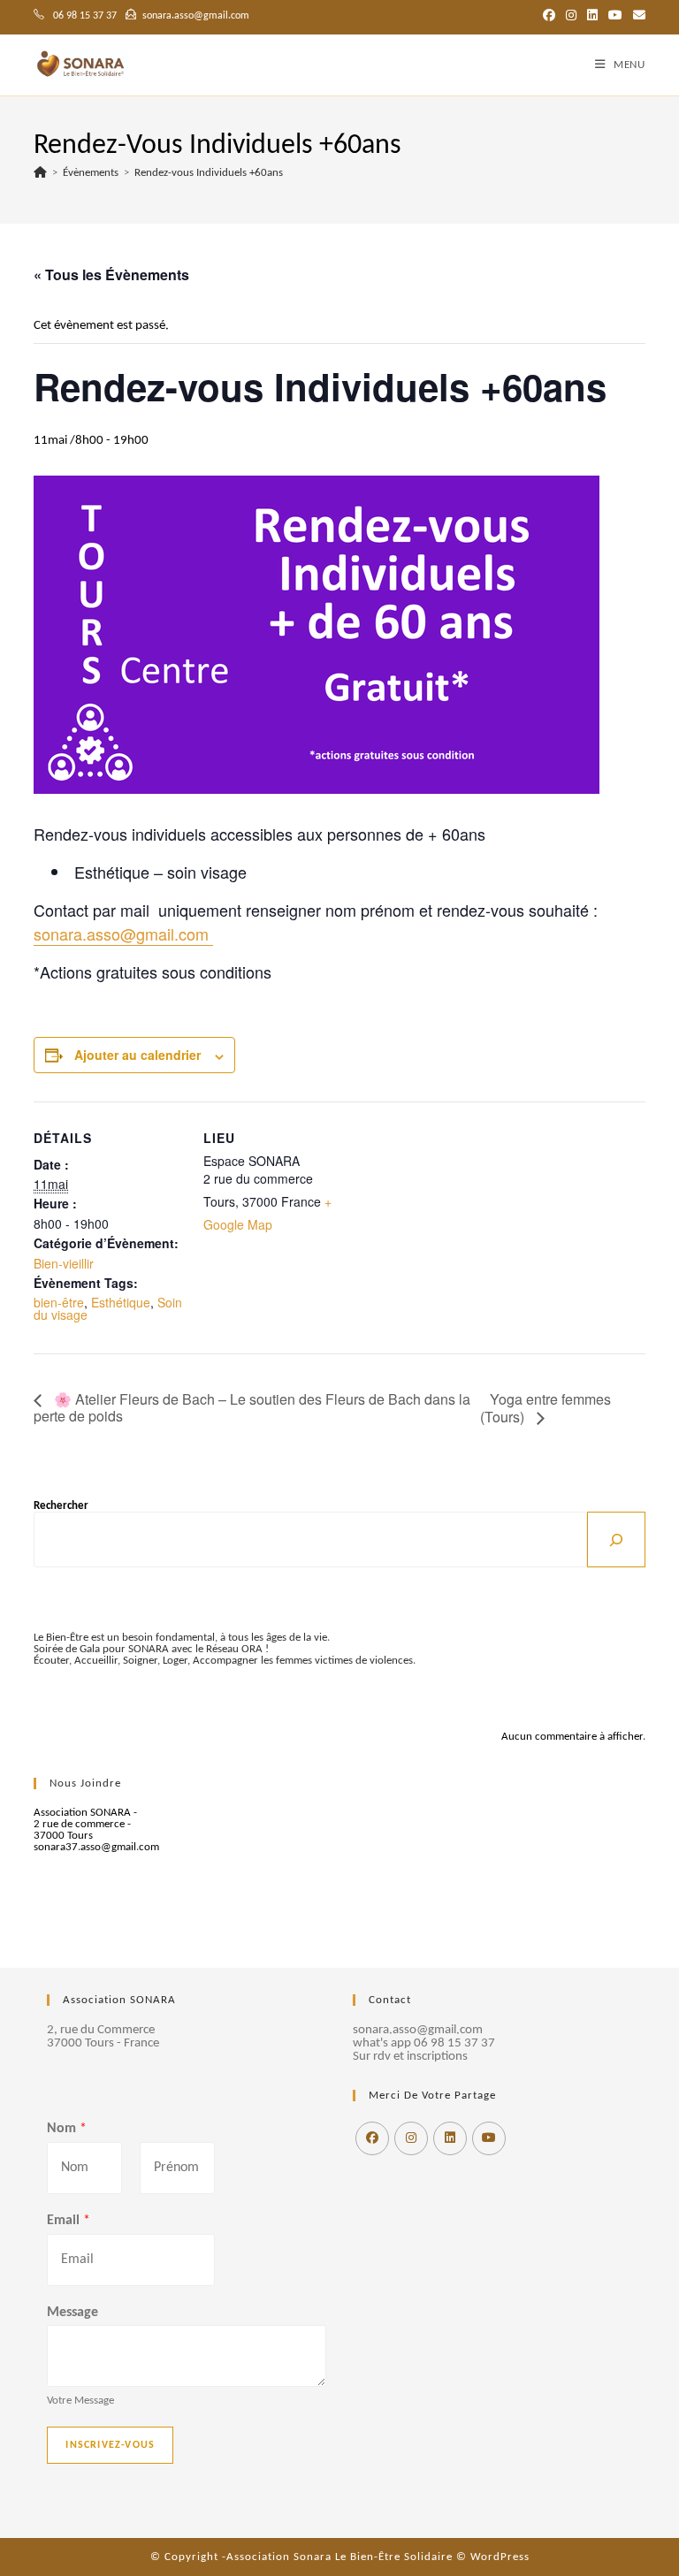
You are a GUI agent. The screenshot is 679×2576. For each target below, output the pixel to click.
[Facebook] (372, 2138)
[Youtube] (489, 2138)
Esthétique (121, 1302)
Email (69, 2221)
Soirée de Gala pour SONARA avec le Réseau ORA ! (151, 1649)
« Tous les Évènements (111, 274)
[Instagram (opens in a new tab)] (571, 17)
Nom (67, 2129)
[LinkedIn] (450, 2138)
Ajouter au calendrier (137, 1055)
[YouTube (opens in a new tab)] (615, 17)
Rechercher (61, 1506)
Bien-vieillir (64, 1263)
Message (72, 2313)
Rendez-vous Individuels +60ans (209, 173)
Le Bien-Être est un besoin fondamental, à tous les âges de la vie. (182, 1638)
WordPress (500, 2557)
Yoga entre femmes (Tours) (545, 1408)
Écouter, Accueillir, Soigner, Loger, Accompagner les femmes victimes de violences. (225, 1661)
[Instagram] (411, 2138)
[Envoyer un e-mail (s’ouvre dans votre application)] (637, 17)
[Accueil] (40, 173)
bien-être (59, 1302)
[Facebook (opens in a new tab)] (549, 17)
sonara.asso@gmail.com (123, 934)
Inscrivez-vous (110, 2445)
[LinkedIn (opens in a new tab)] (592, 17)
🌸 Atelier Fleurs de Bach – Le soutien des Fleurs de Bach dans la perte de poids (252, 1407)
